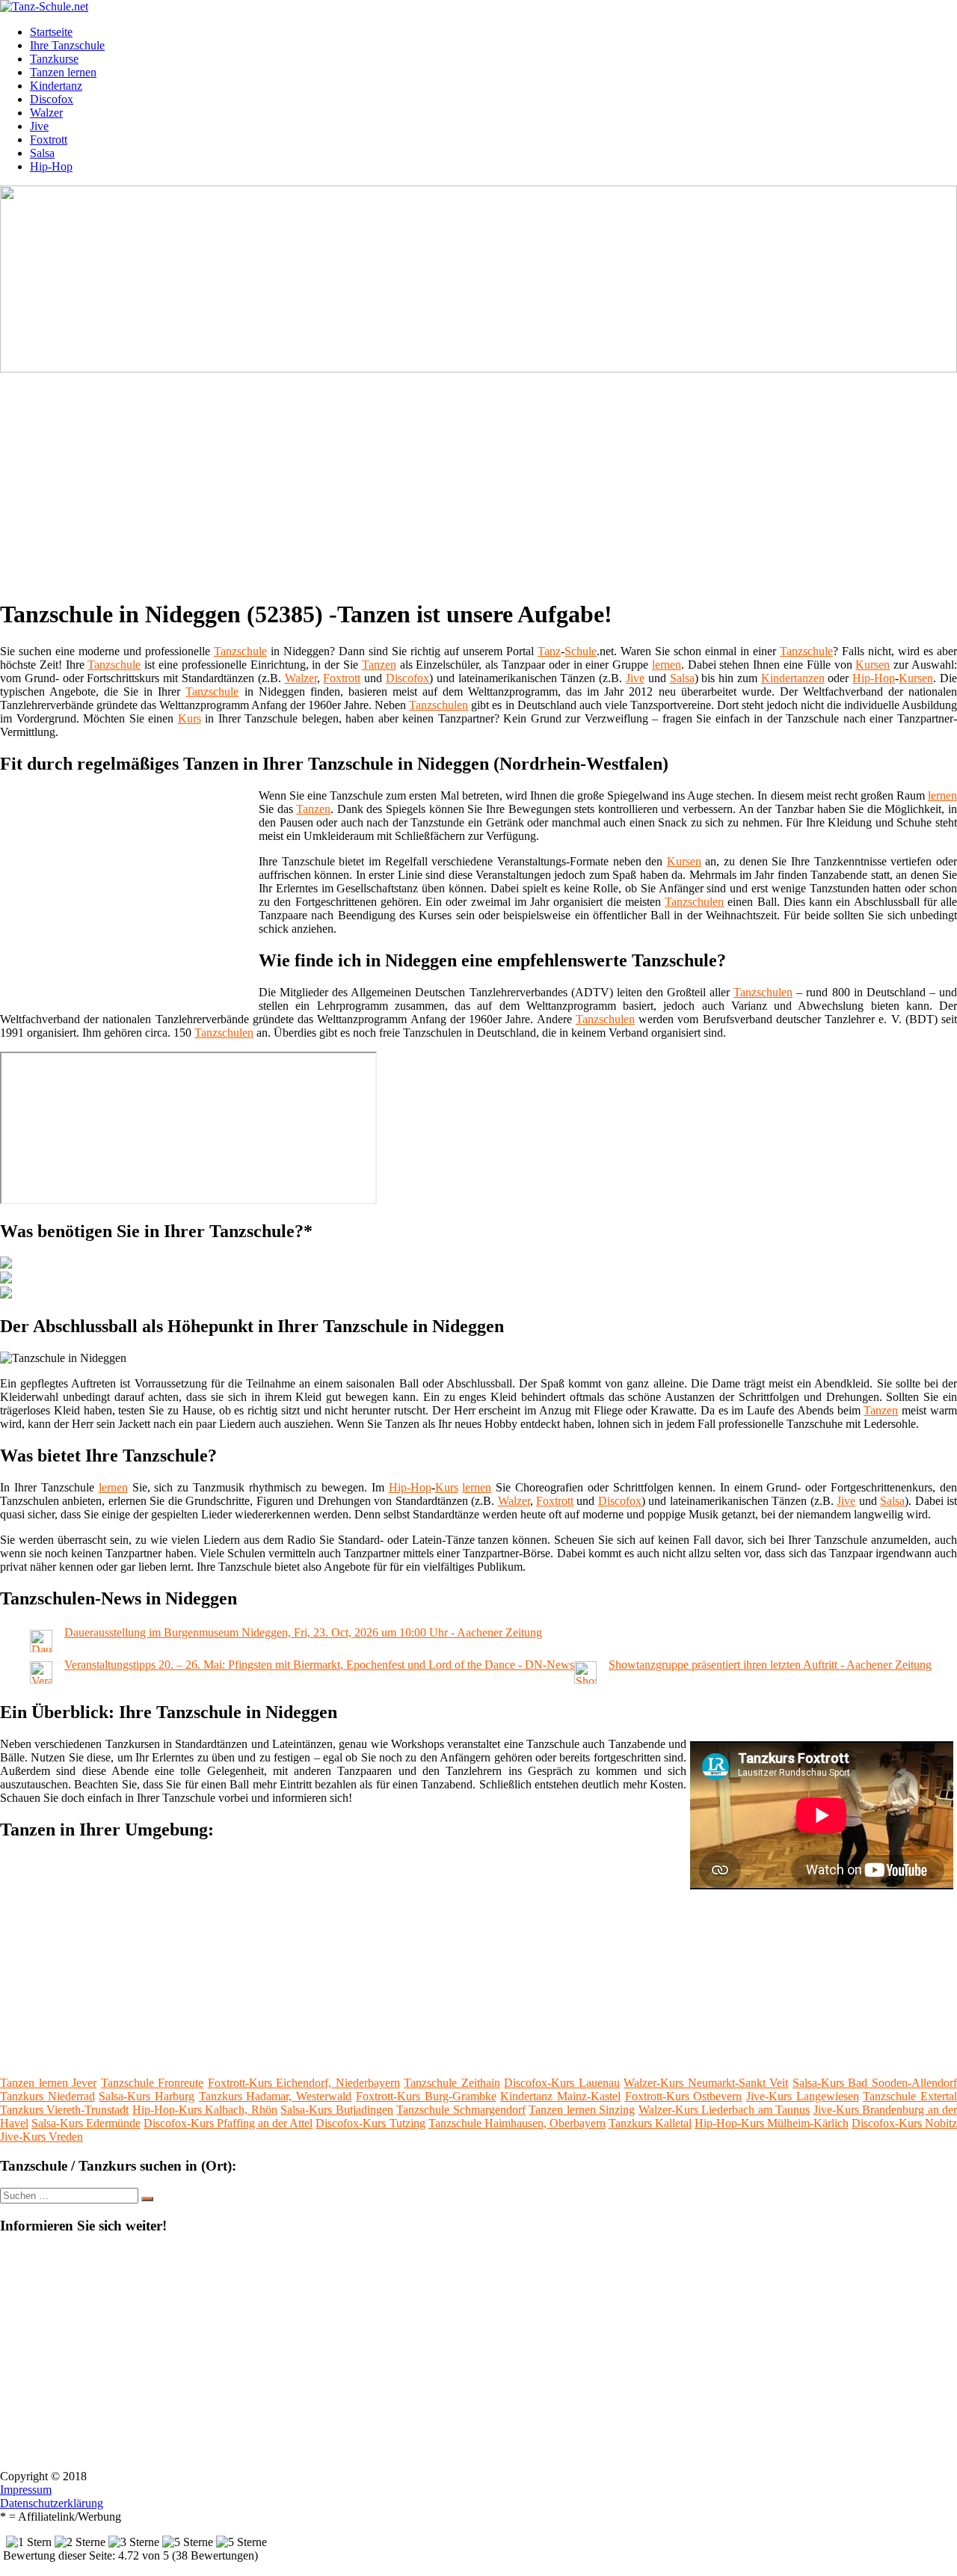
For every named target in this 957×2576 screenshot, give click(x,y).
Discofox (52, 99)
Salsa (42, 153)
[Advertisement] (460, 480)
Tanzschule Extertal (910, 2096)
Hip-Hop (51, 166)
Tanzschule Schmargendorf (461, 2110)
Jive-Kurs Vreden (41, 2137)
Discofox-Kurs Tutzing (370, 2123)
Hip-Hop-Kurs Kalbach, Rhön (205, 2110)
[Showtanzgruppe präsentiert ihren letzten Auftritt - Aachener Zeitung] (585, 1680)
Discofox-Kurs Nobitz (904, 2123)
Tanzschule (240, 651)
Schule (581, 651)
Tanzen (379, 665)
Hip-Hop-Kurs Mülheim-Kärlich (772, 2123)
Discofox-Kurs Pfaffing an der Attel (228, 2123)
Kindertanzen (793, 678)
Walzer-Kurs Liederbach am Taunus (724, 2110)
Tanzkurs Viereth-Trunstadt (64, 2110)
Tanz (549, 651)
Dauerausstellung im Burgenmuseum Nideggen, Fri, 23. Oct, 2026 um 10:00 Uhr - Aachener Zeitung (303, 1632)
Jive (39, 126)
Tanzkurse (54, 59)
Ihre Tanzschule (67, 45)
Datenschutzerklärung (52, 2503)
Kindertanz (56, 86)
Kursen (873, 665)
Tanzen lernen (63, 72)
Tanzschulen (439, 705)
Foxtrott (49, 139)
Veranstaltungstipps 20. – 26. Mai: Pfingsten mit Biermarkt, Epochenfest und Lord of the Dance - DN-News (319, 1665)
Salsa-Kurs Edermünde (86, 2123)
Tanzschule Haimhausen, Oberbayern (517, 2123)
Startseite (51, 32)
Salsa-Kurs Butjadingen (336, 2110)
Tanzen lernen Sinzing (582, 2110)
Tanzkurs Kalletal (650, 2123)
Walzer (46, 113)
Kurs (190, 718)
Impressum (26, 2490)
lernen (667, 665)
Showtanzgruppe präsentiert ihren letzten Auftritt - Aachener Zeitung (770, 1665)
